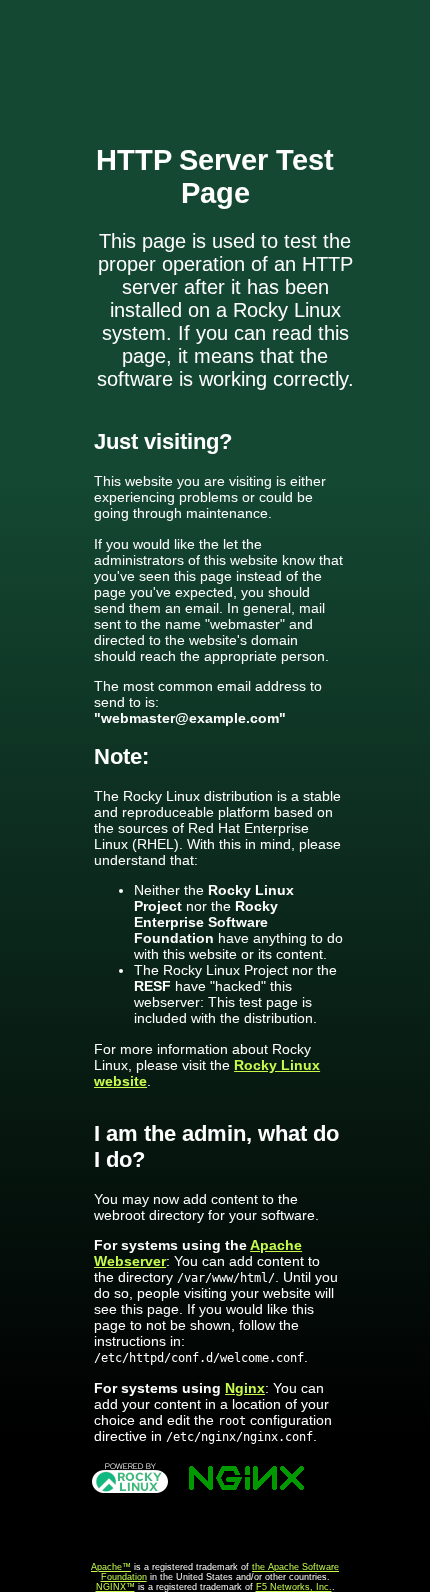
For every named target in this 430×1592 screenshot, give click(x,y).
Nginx (245, 1388)
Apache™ (111, 1567)
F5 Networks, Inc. (294, 1587)
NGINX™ (115, 1587)
